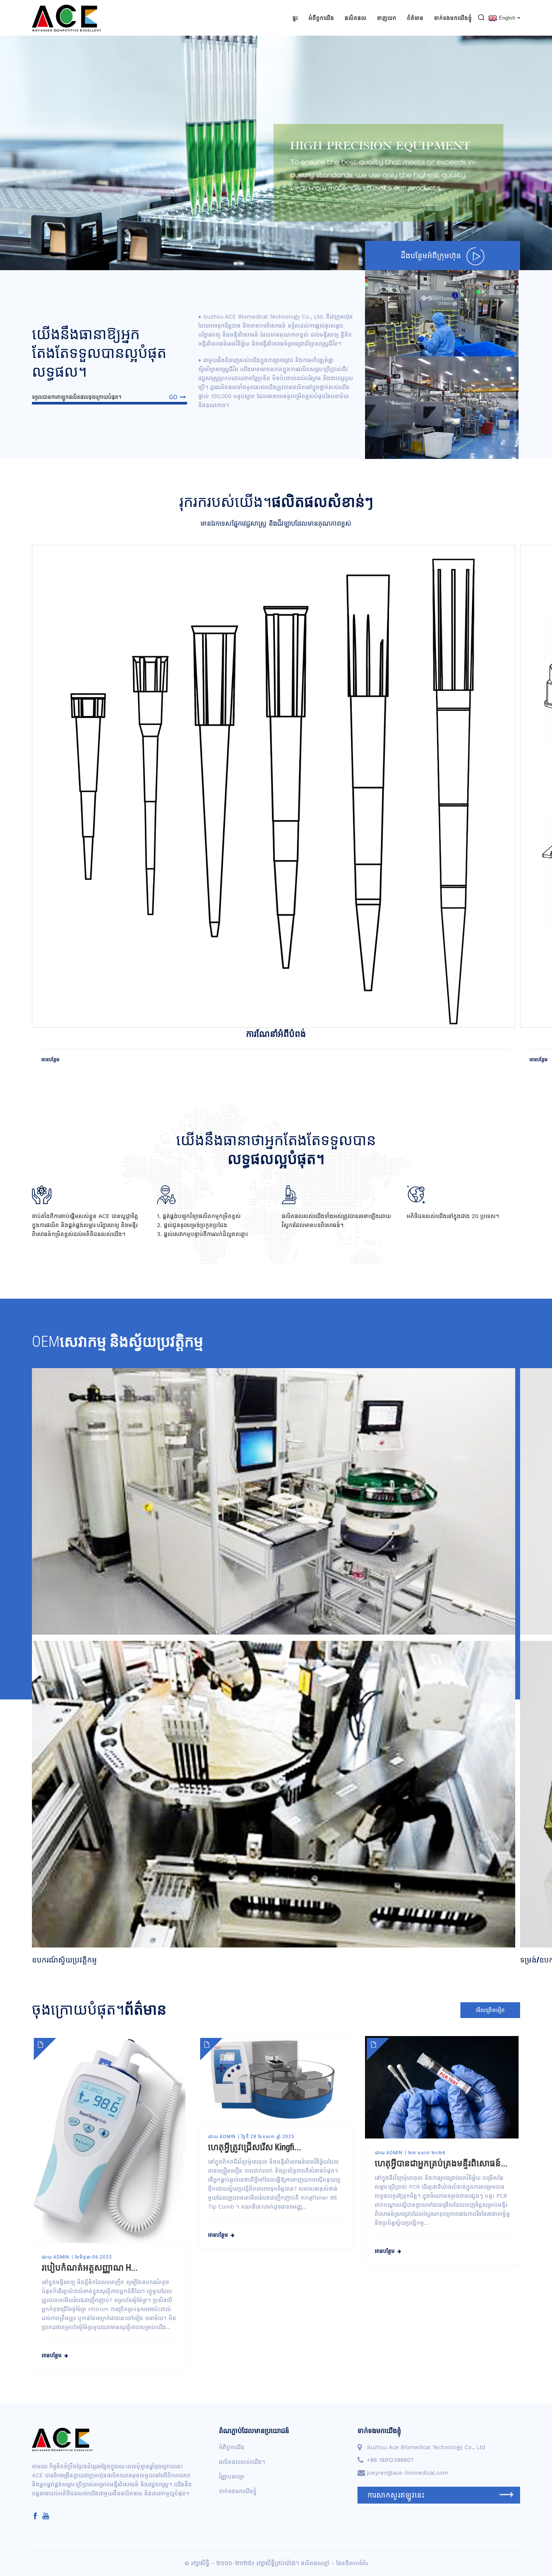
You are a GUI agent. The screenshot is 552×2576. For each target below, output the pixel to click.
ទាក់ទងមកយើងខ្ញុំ (453, 18)
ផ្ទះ (295, 18)
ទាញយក (387, 18)
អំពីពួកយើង (321, 18)
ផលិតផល (356, 18)
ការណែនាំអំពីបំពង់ (276, 1034)
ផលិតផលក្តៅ (315, 2563)
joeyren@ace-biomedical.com (407, 2473)
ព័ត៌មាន (415, 18)
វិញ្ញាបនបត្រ (232, 2477)
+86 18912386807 (390, 2460)
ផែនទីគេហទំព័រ (352, 2563)
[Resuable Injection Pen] (274, 786)
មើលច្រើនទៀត (490, 2010)
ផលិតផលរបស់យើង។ (242, 2462)
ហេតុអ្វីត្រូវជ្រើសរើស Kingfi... (255, 2147)
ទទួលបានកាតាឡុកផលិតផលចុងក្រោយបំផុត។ (105, 397)
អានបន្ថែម (50, 1059)
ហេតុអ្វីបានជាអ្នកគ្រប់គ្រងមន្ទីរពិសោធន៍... (441, 2163)
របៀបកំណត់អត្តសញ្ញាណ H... (90, 2268)
